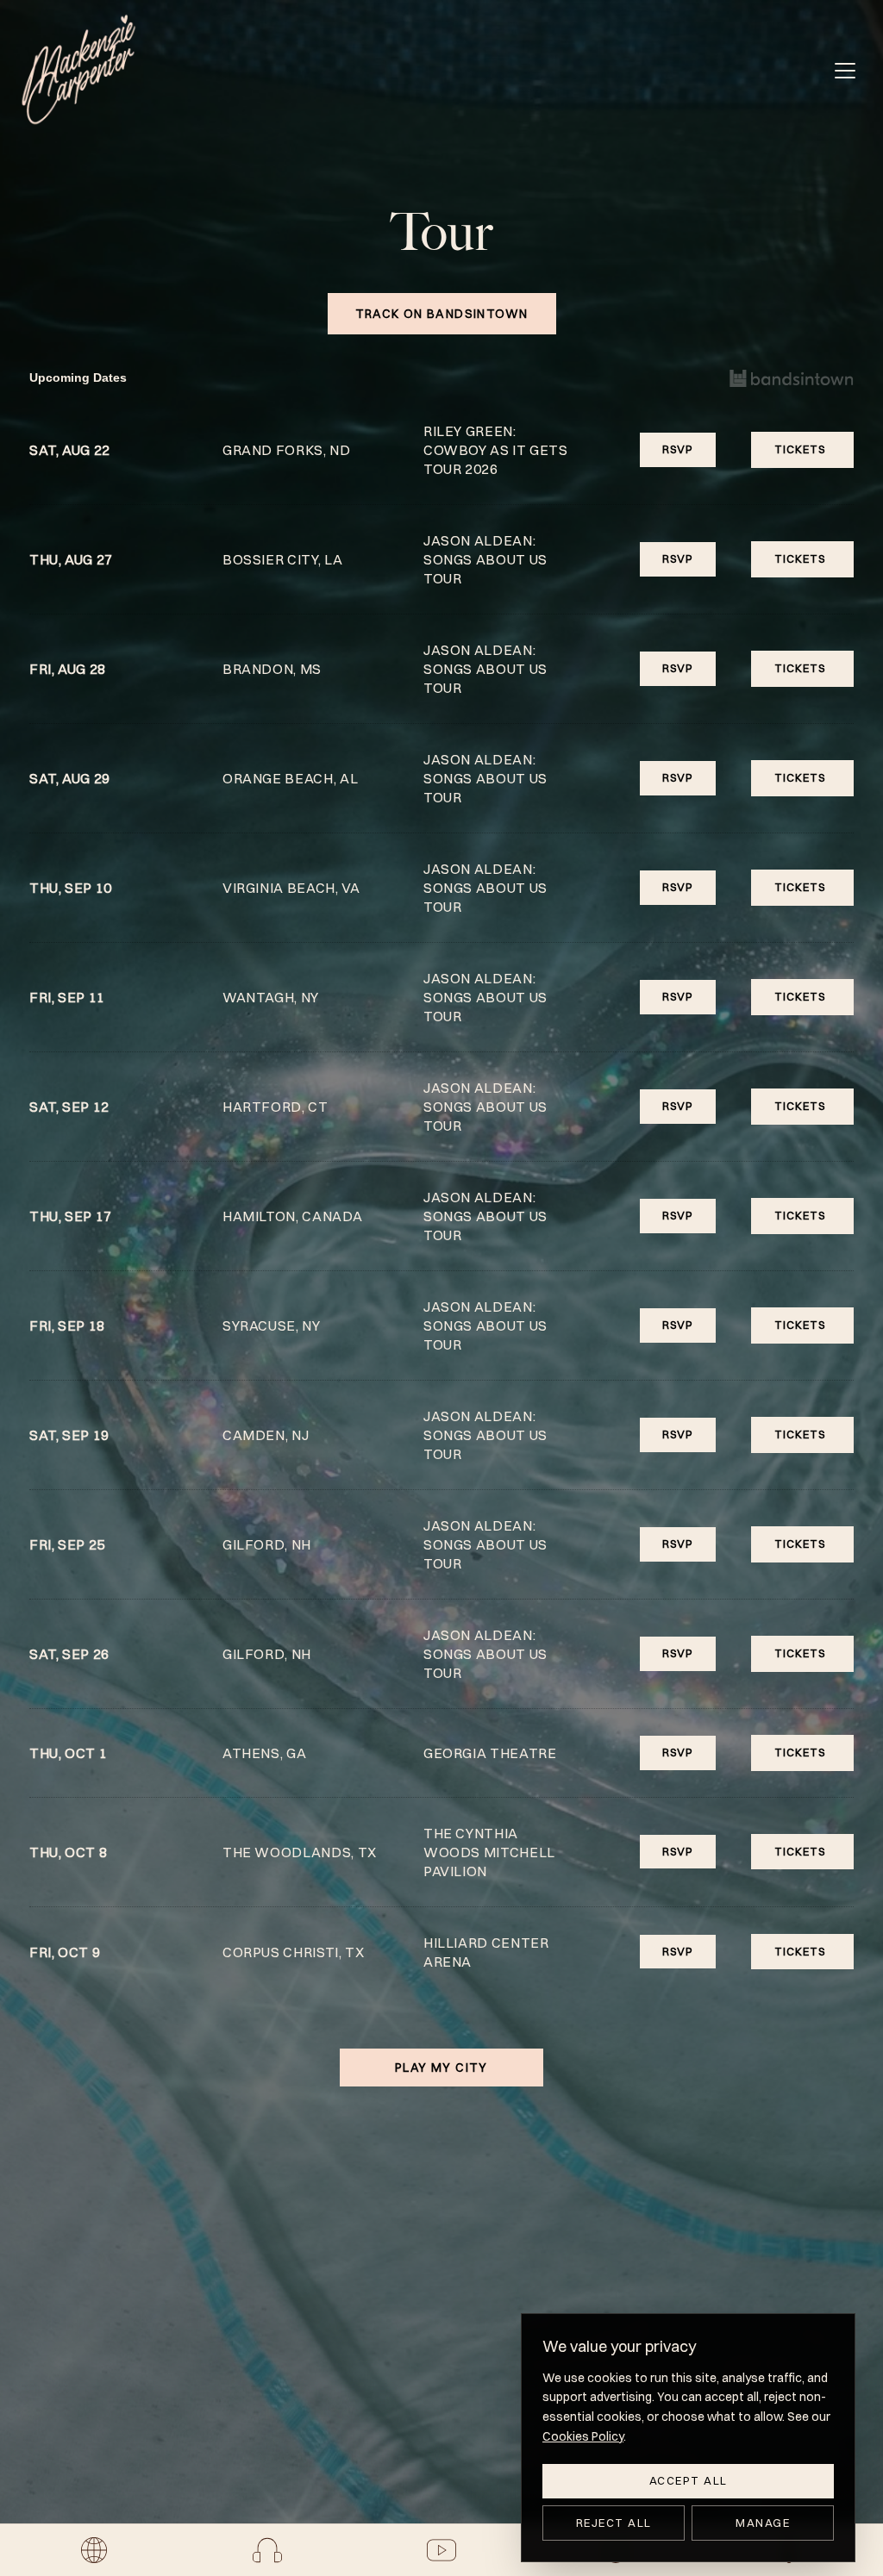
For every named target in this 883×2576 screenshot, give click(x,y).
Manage (763, 2523)
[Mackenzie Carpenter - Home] (78, 70)
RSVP (678, 449)
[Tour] (94, 2550)
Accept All (689, 2480)
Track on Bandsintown (442, 314)
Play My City (441, 2068)
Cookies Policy (583, 2436)
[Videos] (441, 2550)
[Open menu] (845, 71)
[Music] (267, 2550)
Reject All (614, 2523)
